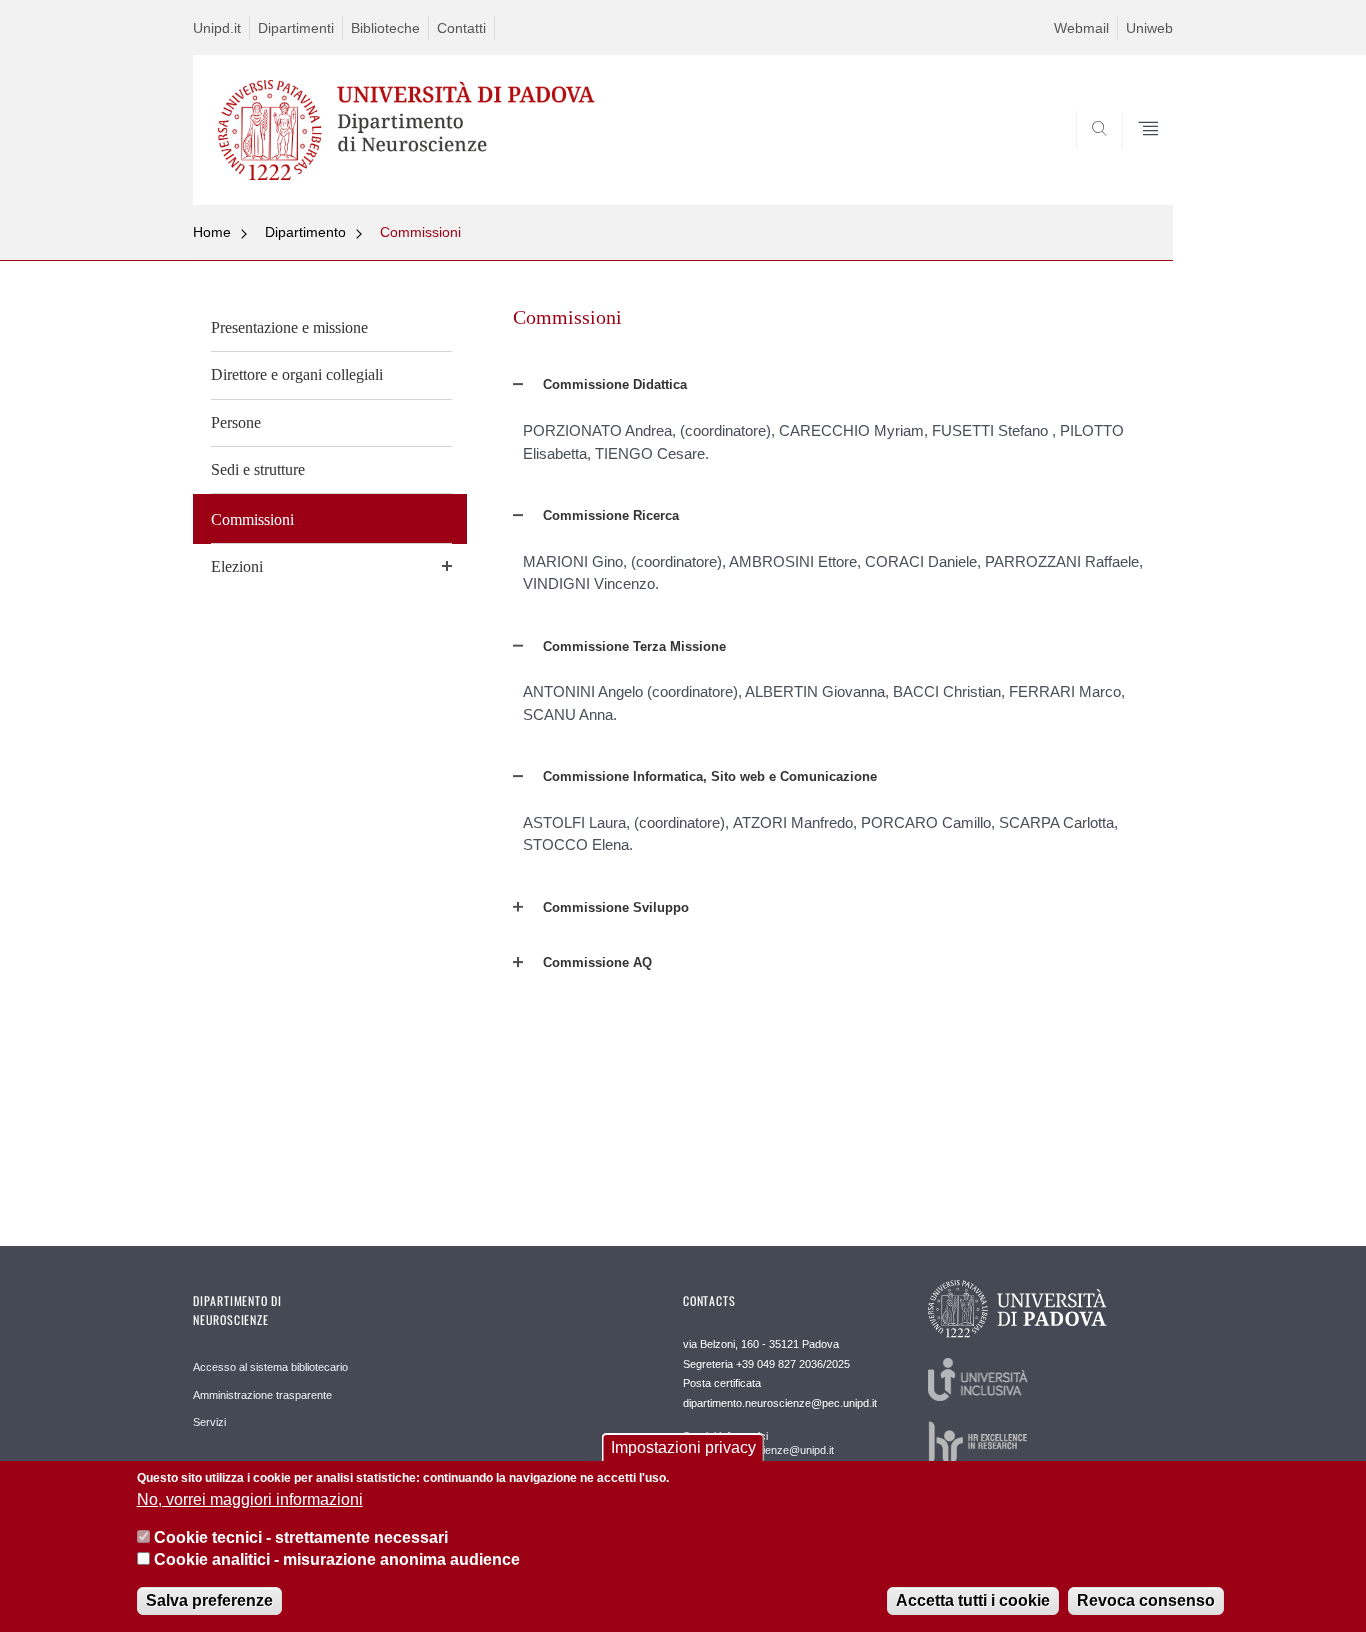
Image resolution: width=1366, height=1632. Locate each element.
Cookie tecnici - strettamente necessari (301, 1537)
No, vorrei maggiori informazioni (250, 1499)
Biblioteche (385, 28)
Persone (236, 422)
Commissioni (420, 232)
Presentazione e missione (289, 327)
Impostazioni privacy (683, 1447)
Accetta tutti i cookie (973, 1601)
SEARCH (1137, 157)
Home (212, 232)
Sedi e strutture (258, 469)
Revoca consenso (1146, 1601)
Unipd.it (217, 28)
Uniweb (1149, 28)
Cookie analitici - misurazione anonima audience (337, 1560)
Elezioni (237, 566)
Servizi (209, 1422)
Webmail (1081, 28)
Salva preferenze (209, 1601)
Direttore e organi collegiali (297, 374)
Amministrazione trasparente (262, 1395)
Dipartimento (305, 232)
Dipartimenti (296, 28)
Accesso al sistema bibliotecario (270, 1367)
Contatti (461, 28)
